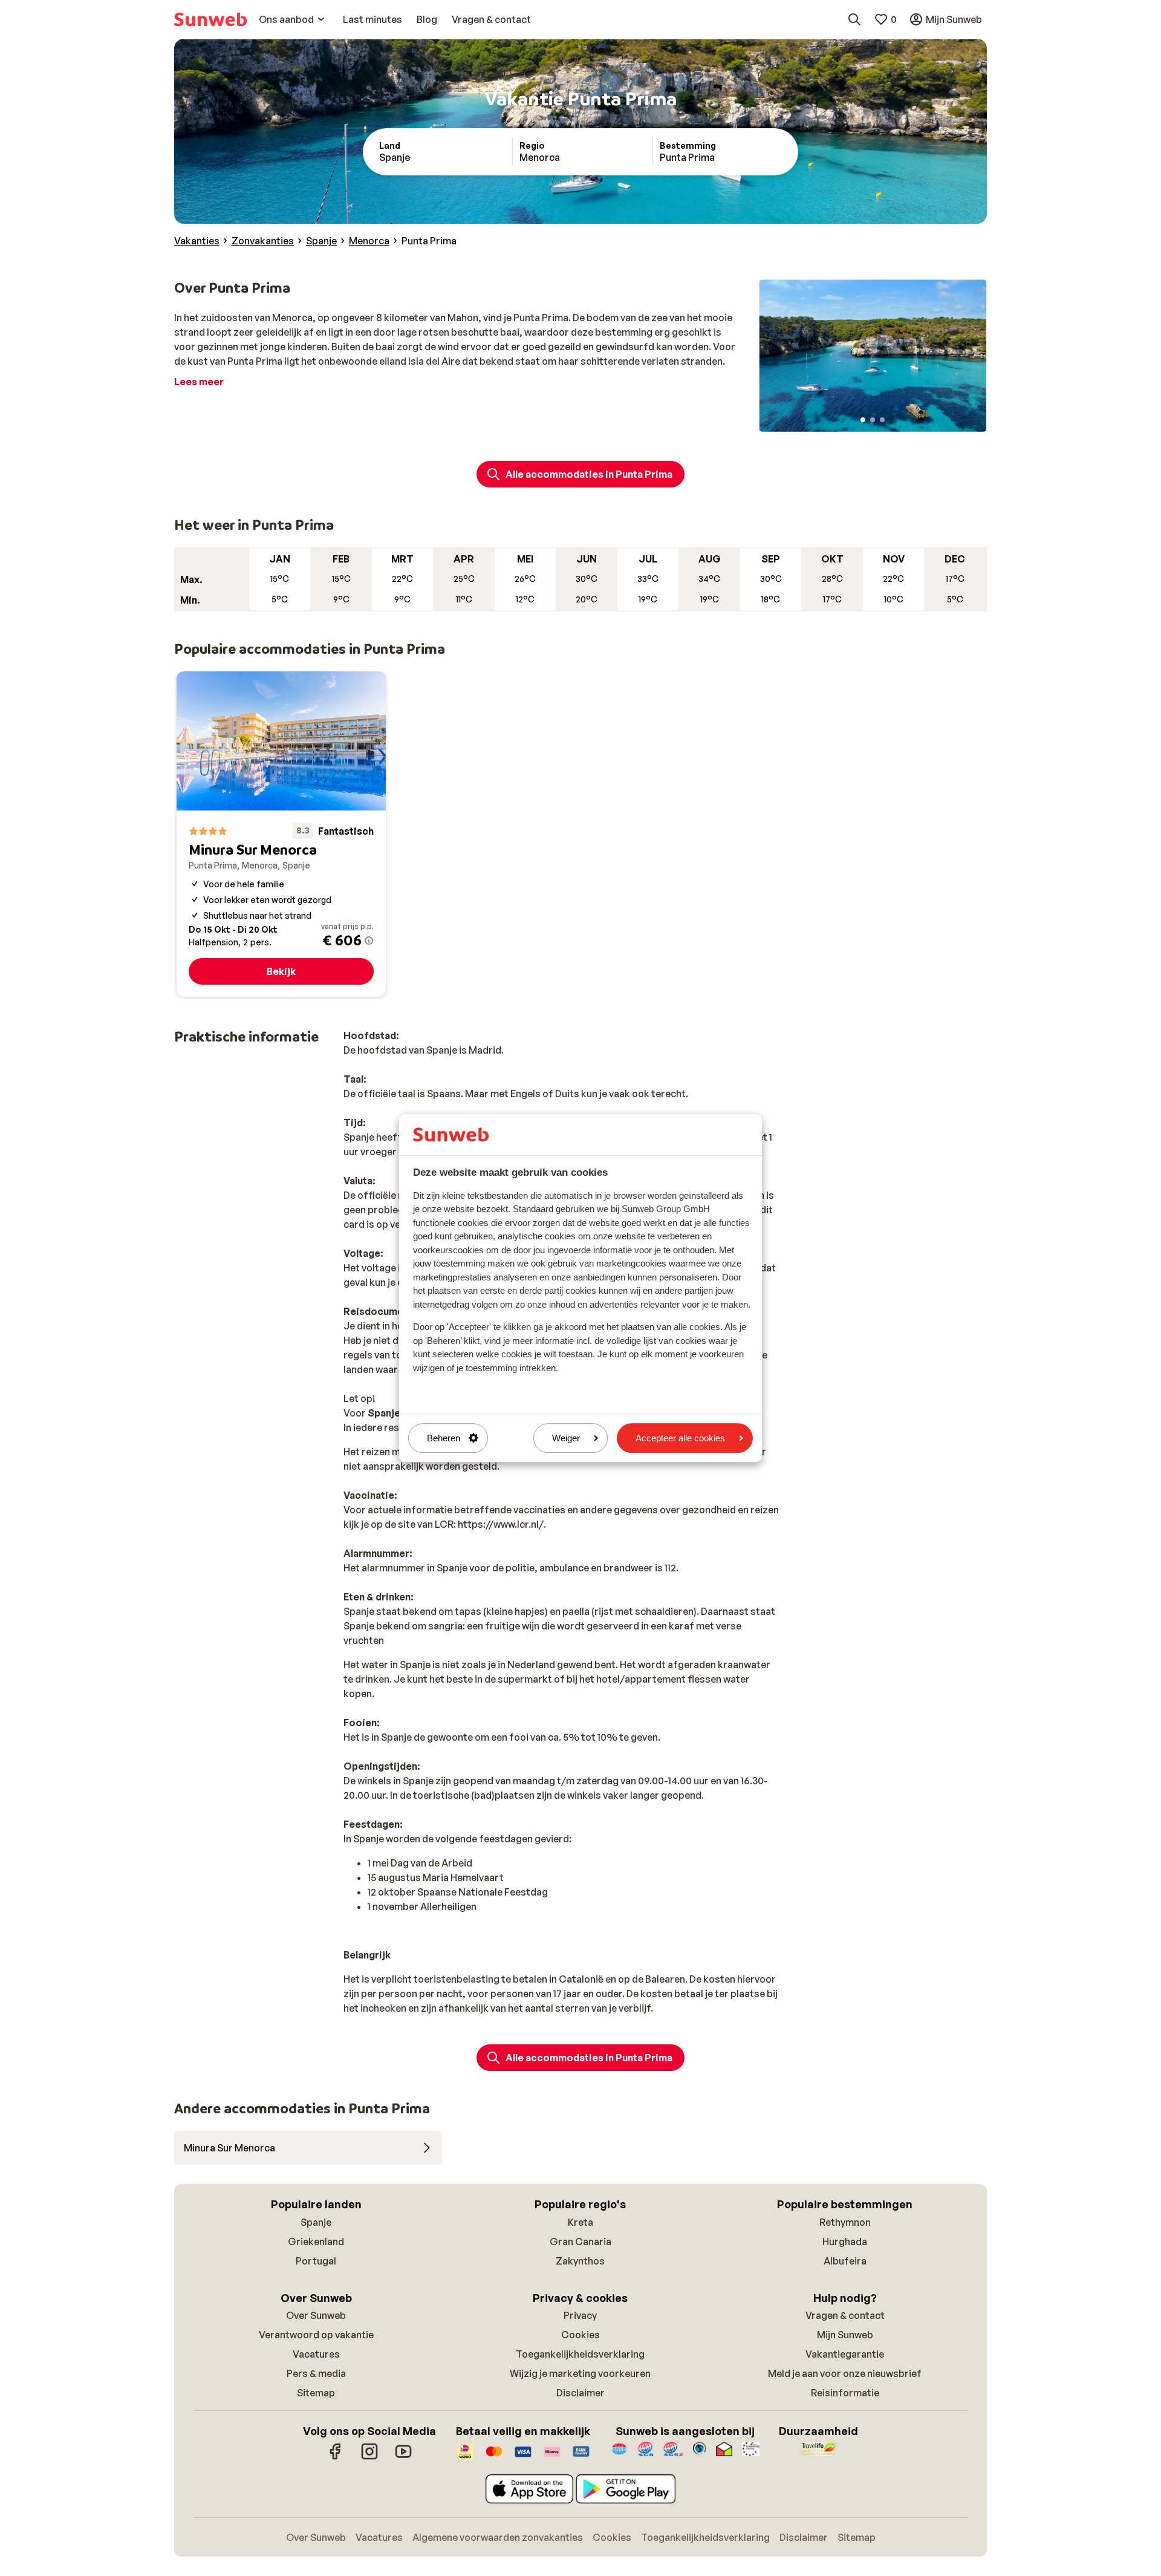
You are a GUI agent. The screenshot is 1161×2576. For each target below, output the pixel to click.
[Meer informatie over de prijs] (369, 941)
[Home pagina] (210, 19)
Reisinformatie (845, 2393)
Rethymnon (845, 2222)
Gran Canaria (580, 2242)
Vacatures (316, 2354)
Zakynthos (580, 2261)
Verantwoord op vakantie (316, 2335)
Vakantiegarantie (845, 2354)
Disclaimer (580, 2393)
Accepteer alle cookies (680, 1438)
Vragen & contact (845, 2315)
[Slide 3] (882, 420)
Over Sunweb (316, 2315)
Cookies (580, 2335)
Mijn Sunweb (845, 2335)
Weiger (566, 1438)
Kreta (580, 2222)
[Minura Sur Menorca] (281, 834)
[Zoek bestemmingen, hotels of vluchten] (854, 19)
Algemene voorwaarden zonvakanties (498, 2537)
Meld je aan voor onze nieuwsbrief (845, 2373)
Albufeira (845, 2261)
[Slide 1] (863, 420)
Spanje (316, 2222)
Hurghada (845, 2242)
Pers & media (316, 2373)
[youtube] (403, 2457)
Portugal (316, 2261)
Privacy (580, 2315)
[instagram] (369, 2457)
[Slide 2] (873, 420)
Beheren (444, 1438)
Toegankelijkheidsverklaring (580, 2354)
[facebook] (336, 2457)
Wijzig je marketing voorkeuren (580, 2373)
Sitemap (316, 2393)
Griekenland (316, 2242)
